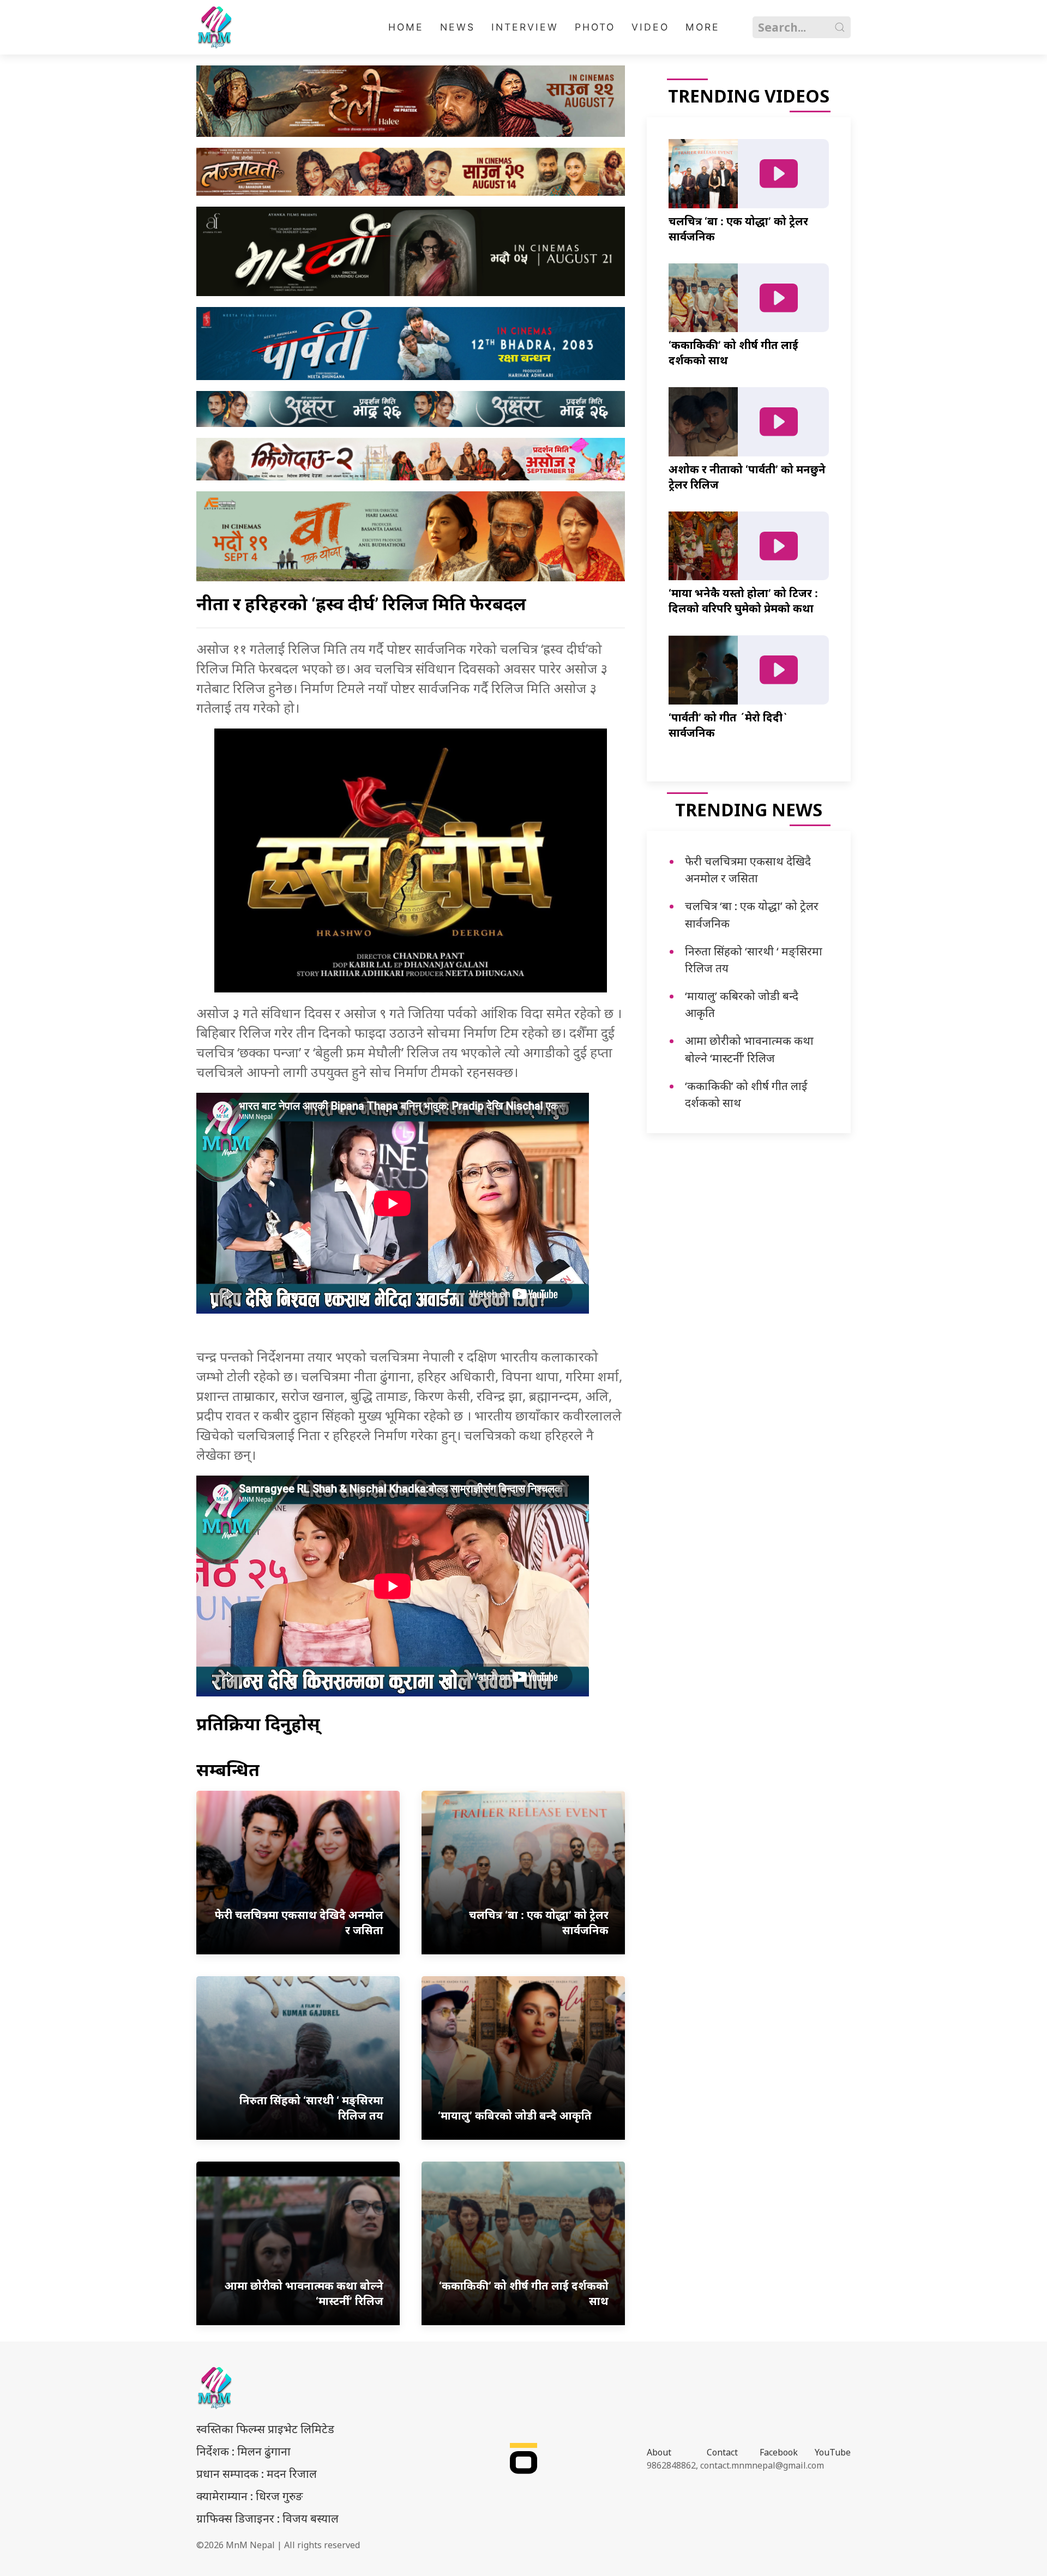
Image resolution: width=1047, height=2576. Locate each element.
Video (650, 27)
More (703, 27)
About (659, 2452)
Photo (595, 27)
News (458, 27)
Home (406, 27)
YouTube (833, 2452)
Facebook (779, 2452)
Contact (722, 2452)
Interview (525, 27)
